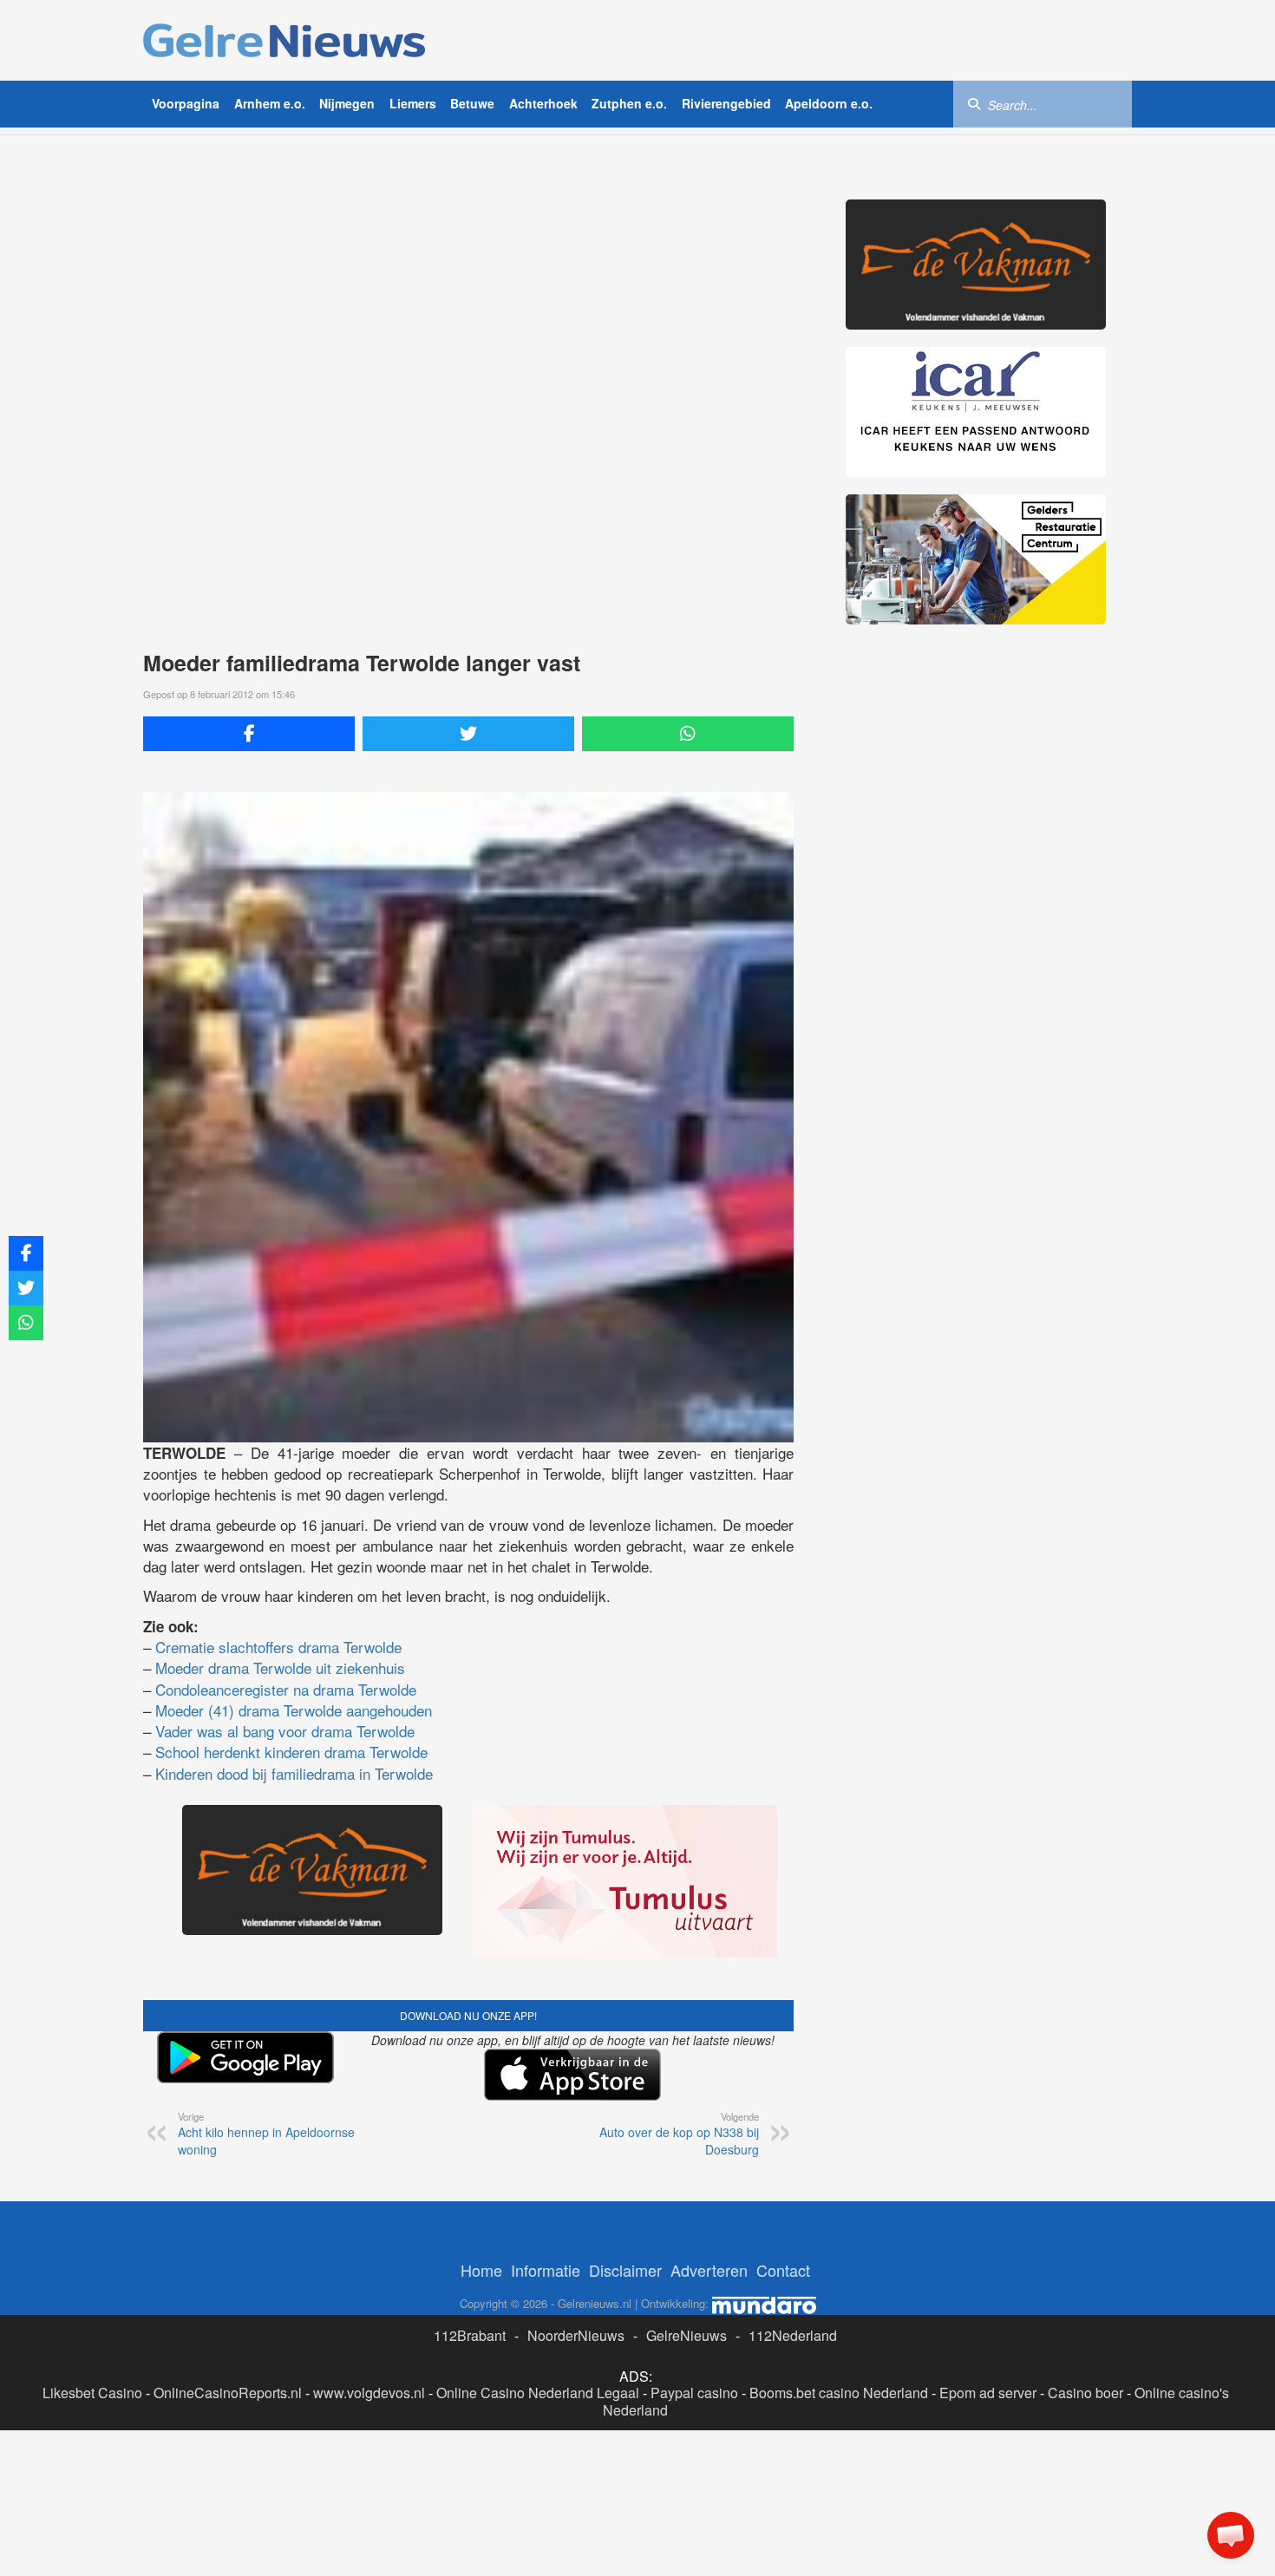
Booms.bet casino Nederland (839, 2393)
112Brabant (470, 2335)
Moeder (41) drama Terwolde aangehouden (294, 1710)
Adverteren (709, 2270)
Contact (783, 2270)
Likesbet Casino (92, 2393)
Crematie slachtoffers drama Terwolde (278, 1647)
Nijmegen (347, 103)
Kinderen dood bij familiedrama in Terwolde (294, 1773)
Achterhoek (543, 103)
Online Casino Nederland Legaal (538, 2393)
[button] (1231, 2535)
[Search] (974, 103)
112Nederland (793, 2335)
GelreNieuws (687, 2335)
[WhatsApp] (688, 734)
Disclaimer (625, 2270)
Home (481, 2270)
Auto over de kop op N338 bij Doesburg (679, 2134)
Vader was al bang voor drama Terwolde (285, 1731)
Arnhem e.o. (270, 103)
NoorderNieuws (576, 2335)
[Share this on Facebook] (249, 734)
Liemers (413, 103)
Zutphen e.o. (629, 103)
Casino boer (1085, 2393)
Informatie (546, 2270)
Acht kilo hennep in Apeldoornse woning (266, 2134)
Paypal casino (694, 2393)
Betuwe (472, 103)
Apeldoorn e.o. (829, 103)
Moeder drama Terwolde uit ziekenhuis (280, 1667)
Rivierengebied (726, 103)
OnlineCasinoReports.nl (228, 2393)
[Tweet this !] (468, 734)
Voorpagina (186, 103)
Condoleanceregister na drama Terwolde (286, 1689)
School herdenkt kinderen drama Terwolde (291, 1752)
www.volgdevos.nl (369, 2393)
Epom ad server (988, 2393)
